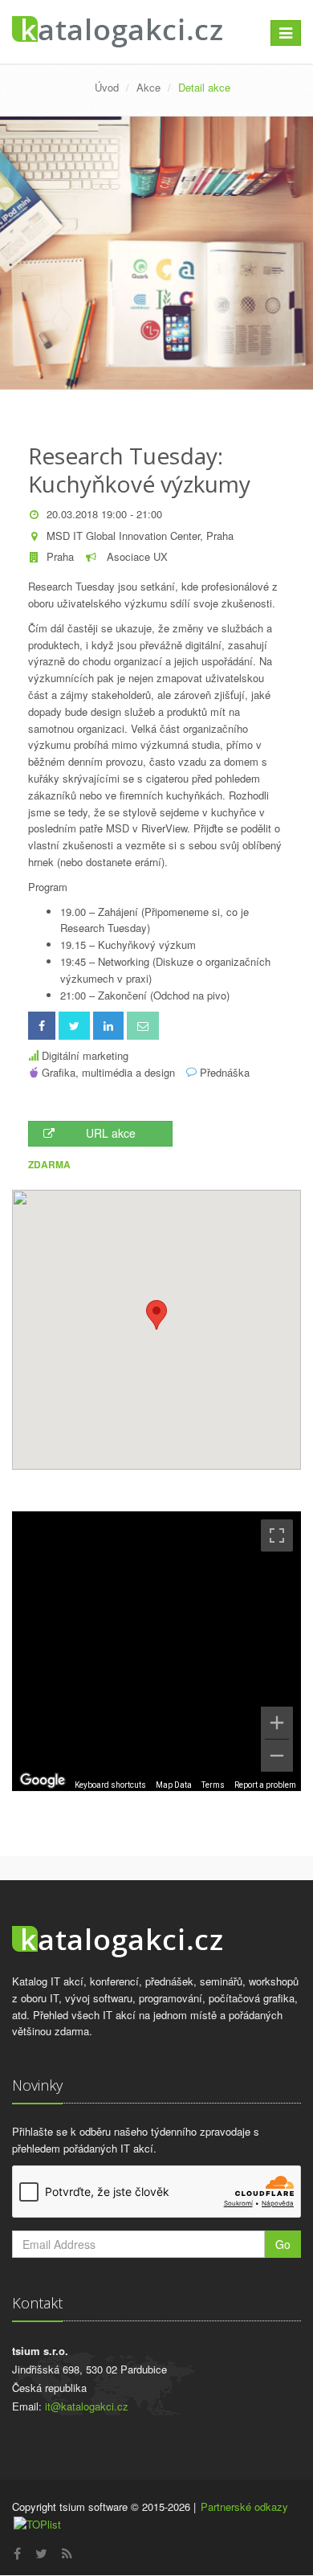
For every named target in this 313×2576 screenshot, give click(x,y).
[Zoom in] (277, 1723)
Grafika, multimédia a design (108, 1072)
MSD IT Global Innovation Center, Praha (140, 536)
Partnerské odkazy (244, 2506)
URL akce (111, 1133)
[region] (156, 1651)
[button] (156, 1315)
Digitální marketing (85, 1055)
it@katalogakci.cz (87, 2406)
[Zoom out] (277, 1756)
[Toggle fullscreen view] (277, 1535)
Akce (148, 87)
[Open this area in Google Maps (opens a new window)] (43, 1781)
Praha (60, 556)
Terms (213, 1785)
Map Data (174, 1785)
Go (283, 2244)
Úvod (107, 87)
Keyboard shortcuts (110, 1785)
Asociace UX (136, 556)
